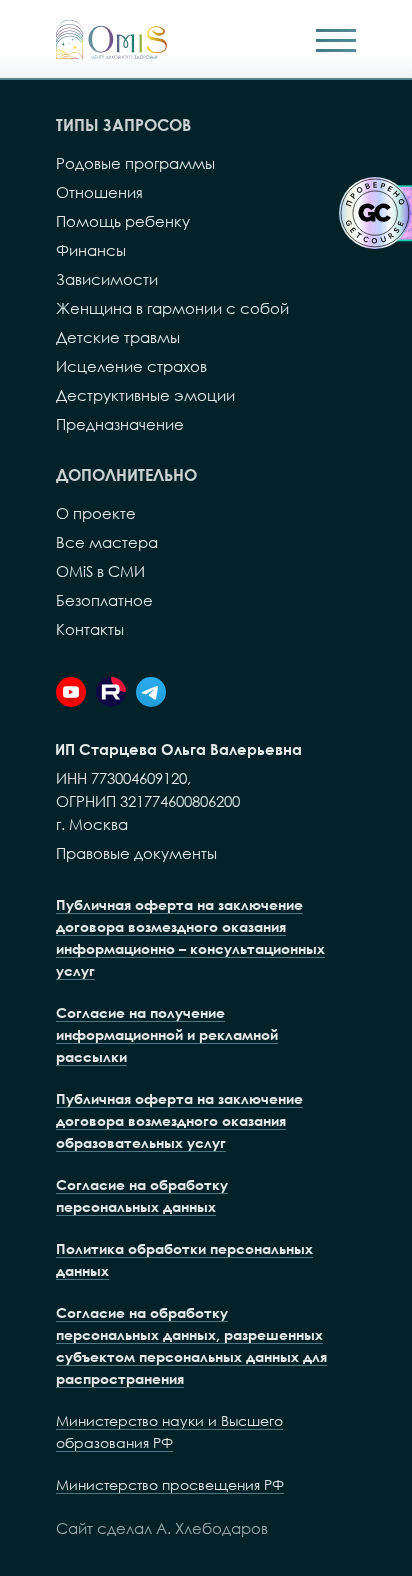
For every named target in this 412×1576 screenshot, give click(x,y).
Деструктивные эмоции (145, 395)
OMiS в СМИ (100, 571)
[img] (111, 39)
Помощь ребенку (123, 221)
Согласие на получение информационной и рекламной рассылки (167, 1034)
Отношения (99, 192)
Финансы (91, 250)
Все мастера (107, 542)
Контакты (90, 629)
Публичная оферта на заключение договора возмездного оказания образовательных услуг (179, 1120)
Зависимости (107, 279)
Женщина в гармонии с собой (172, 308)
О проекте (96, 513)
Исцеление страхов (131, 366)
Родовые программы (135, 163)
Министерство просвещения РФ (170, 1484)
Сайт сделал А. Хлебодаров (162, 1528)
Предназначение (120, 424)
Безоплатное (104, 600)
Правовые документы (136, 853)
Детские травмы (118, 337)
